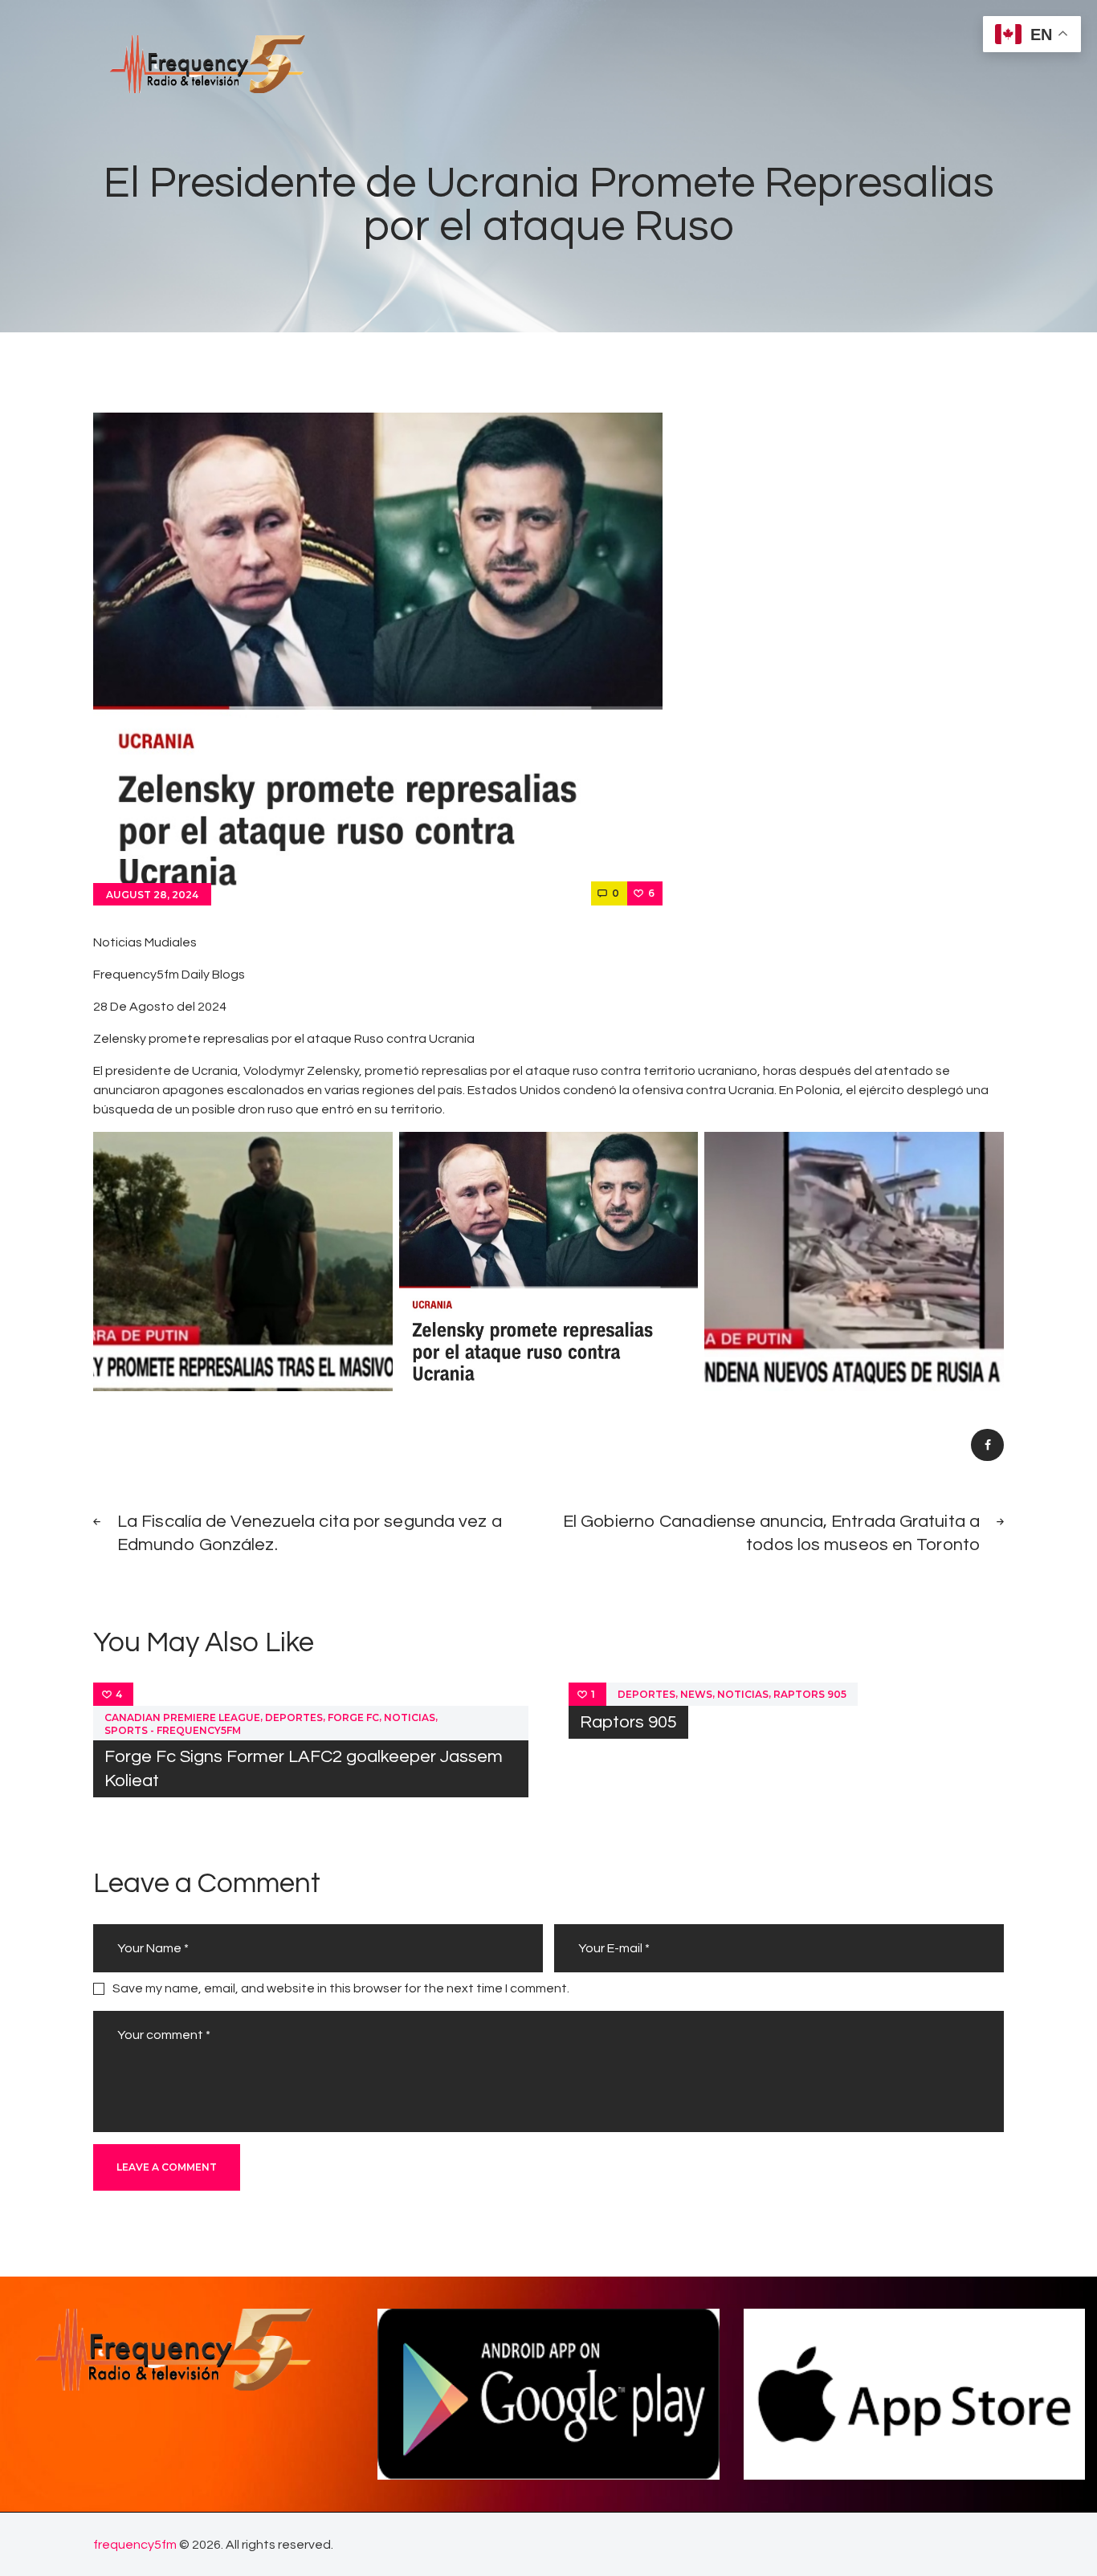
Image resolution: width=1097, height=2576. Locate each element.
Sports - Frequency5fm (173, 1730)
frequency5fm (135, 2545)
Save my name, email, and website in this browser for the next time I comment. (341, 1988)
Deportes (294, 1717)
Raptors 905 (810, 1694)
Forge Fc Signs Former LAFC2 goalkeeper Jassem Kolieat (304, 1768)
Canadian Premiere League (182, 1717)
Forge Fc (353, 1717)
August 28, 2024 (152, 895)
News (696, 1694)
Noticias (410, 1717)
